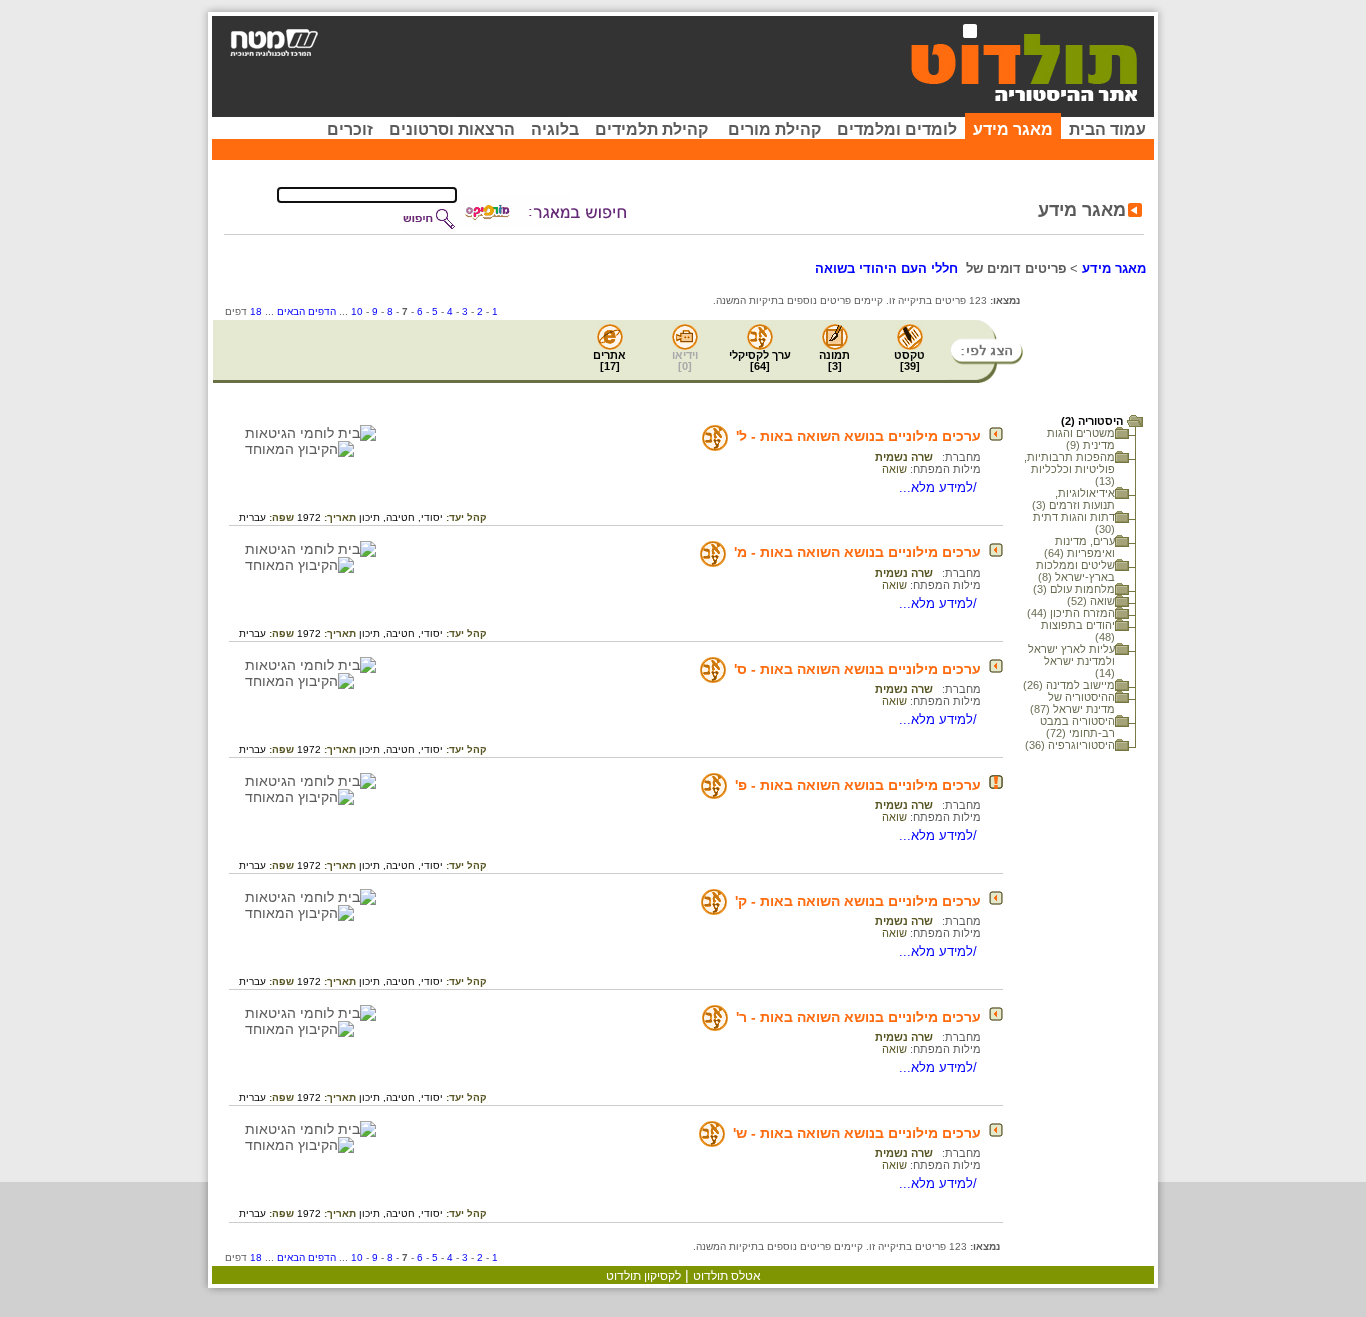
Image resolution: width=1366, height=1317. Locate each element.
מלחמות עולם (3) (1074, 589)
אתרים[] (609, 360)
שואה (894, 469)
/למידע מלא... (940, 487)
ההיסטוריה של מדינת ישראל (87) (1072, 703)
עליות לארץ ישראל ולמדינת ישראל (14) (1071, 661)
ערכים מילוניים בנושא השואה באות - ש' (857, 1133)
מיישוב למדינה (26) (1069, 685)
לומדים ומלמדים (897, 129)
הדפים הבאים (306, 311)
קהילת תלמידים (651, 129)
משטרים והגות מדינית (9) (1081, 439)
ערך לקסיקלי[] (760, 360)
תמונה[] (834, 360)
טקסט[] (909, 360)
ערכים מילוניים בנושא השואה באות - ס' (857, 669)
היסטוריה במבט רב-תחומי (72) (1077, 727)
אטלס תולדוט (727, 1276)
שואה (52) (1091, 601)
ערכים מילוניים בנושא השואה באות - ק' (858, 901)
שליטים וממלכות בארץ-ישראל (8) (1075, 571)
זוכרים (350, 129)
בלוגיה (555, 129)
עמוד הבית (1107, 129)
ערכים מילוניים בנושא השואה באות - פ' (858, 785)
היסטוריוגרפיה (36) (1070, 745)
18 (256, 311)
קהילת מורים (774, 129)
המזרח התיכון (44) (1071, 613)
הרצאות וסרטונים (452, 129)
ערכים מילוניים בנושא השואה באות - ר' (858, 1017)
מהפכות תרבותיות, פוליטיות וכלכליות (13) (1069, 469)
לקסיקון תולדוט (643, 1276)
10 (357, 311)
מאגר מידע (1013, 129)
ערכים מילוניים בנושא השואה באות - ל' (858, 436)
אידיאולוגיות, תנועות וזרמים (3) (1073, 499)
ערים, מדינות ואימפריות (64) (1079, 547)
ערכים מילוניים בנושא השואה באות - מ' (857, 552)
